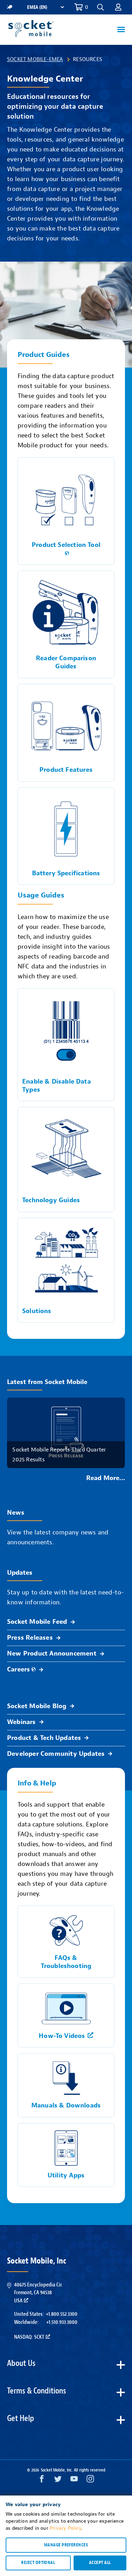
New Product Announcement (52, 1654)
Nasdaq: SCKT (29, 2337)
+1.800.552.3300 (62, 2314)
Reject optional (38, 2563)
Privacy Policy (65, 2528)
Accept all (100, 2563)
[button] (118, 7)
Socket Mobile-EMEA (35, 59)
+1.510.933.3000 (62, 2322)
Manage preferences (66, 2545)
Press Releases (30, 1638)
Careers (18, 1669)
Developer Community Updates (56, 1754)
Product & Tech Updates (44, 1738)
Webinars (21, 1722)
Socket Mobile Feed (37, 1622)
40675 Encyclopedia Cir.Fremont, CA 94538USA (38, 2293)
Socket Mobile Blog (37, 1706)
